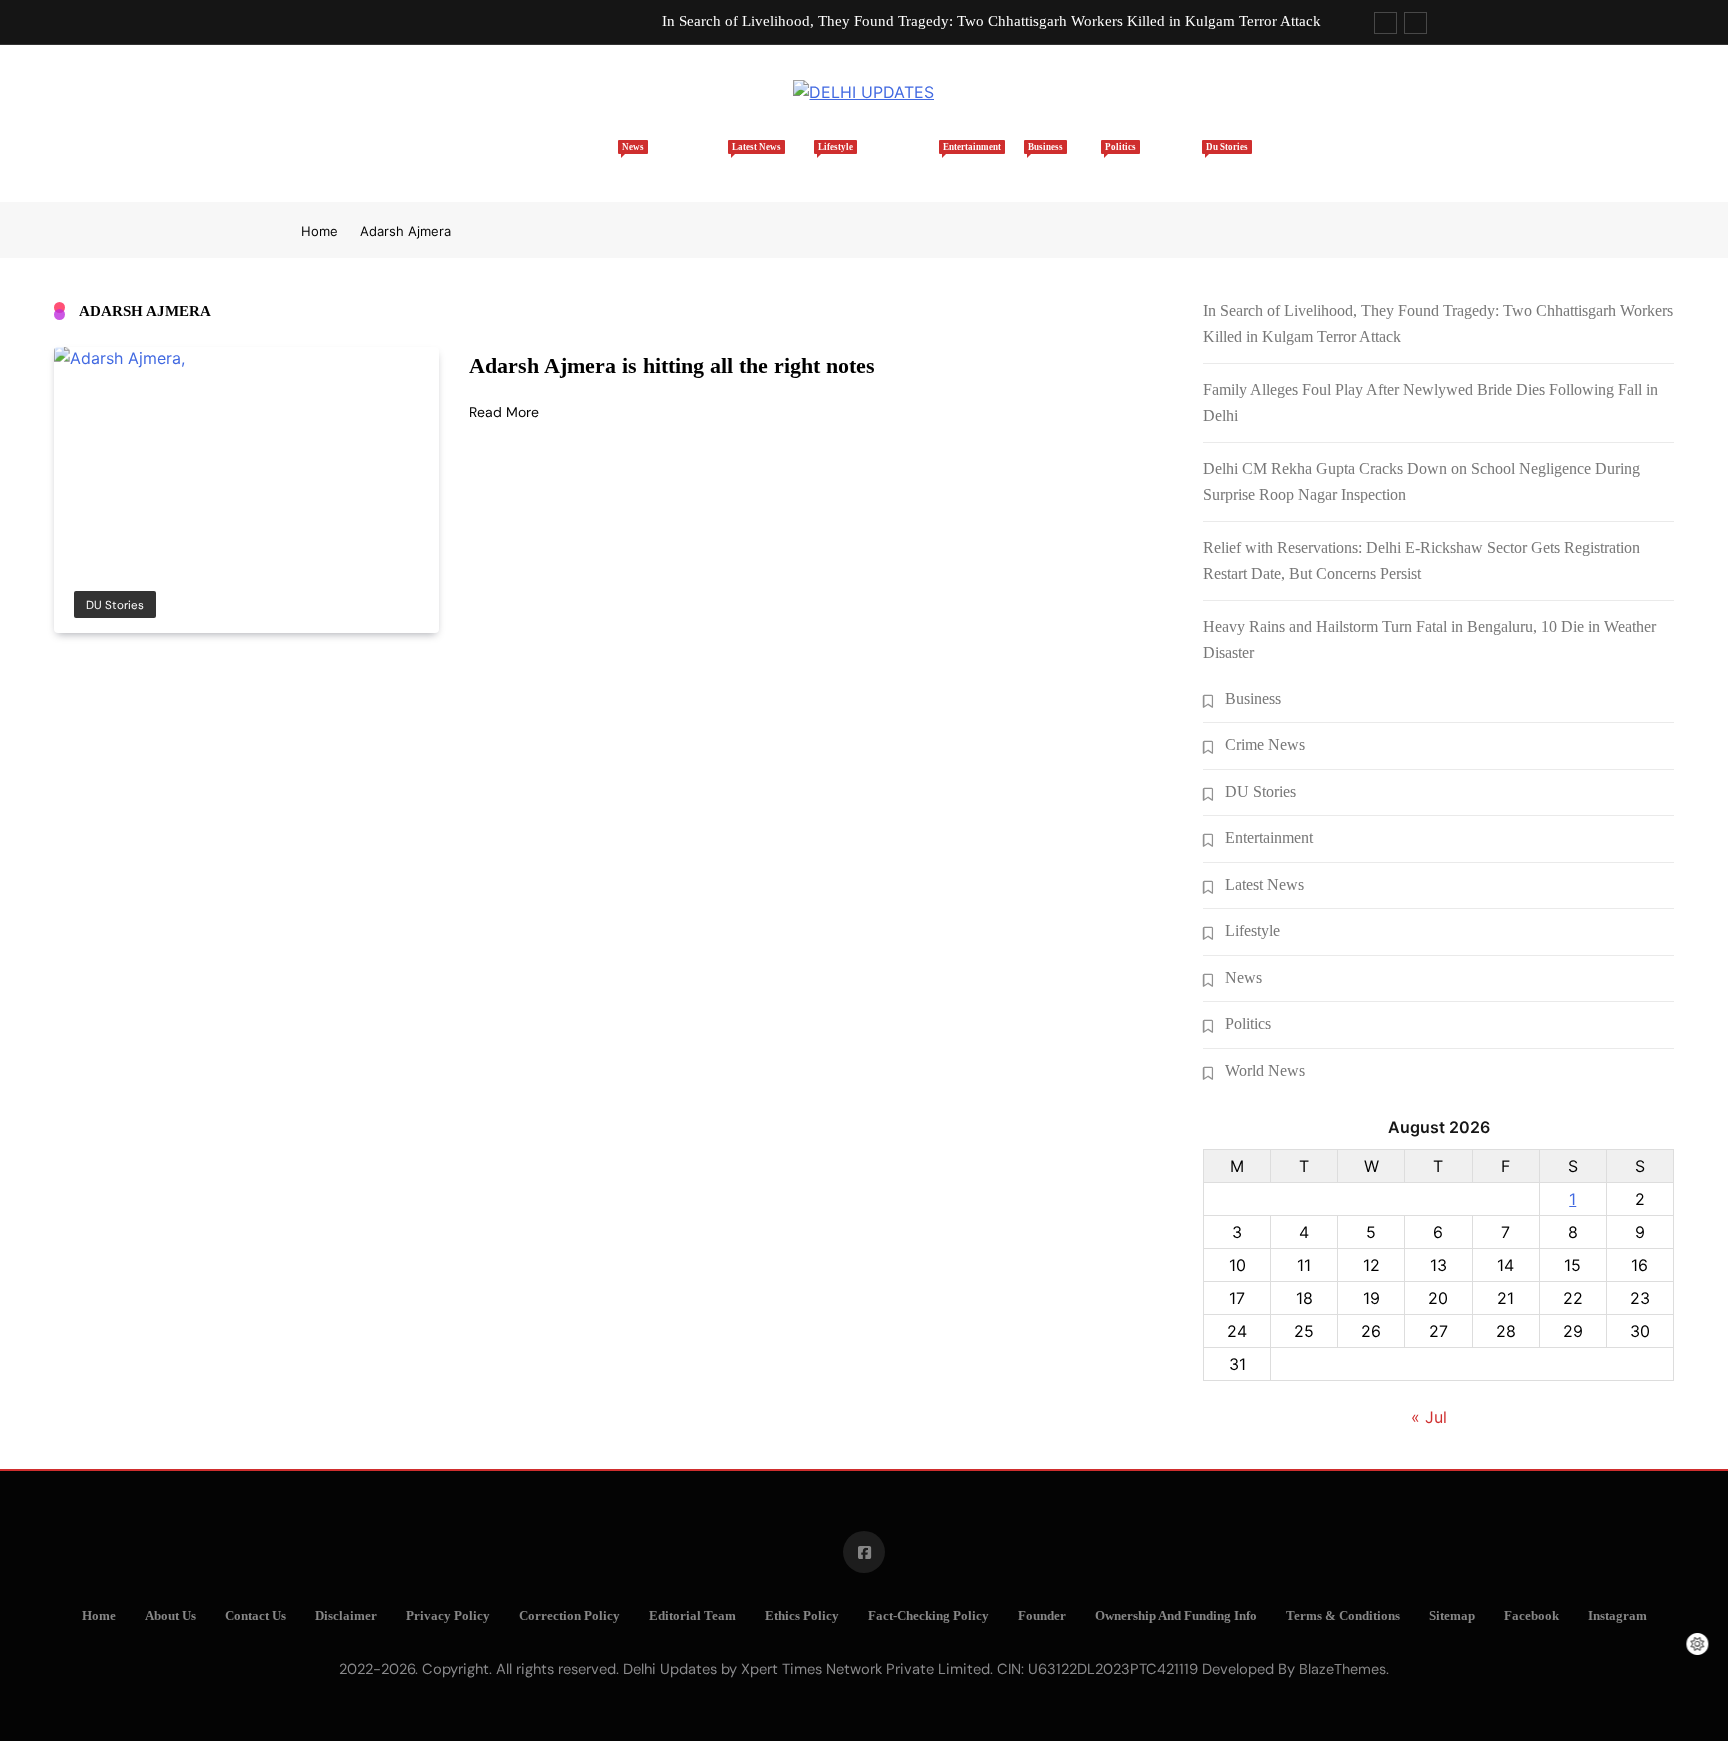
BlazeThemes (1342, 1669)
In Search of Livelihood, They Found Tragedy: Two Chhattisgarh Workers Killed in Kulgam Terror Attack (991, 21)
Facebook (1531, 1616)
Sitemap (1452, 1616)
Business (1011, 160)
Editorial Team (692, 1616)
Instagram (1617, 1616)
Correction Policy (569, 1616)
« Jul (1429, 1417)
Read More (504, 412)
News (615, 160)
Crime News (1265, 744)
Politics (1092, 160)
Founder (1042, 1616)
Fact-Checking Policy (928, 1616)
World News (1265, 1070)
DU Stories (1181, 160)
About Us (170, 1616)
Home (540, 171)
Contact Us (255, 1616)
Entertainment (906, 160)
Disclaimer (346, 1616)
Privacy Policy (448, 1616)
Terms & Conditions (1343, 1616)
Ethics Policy (802, 1616)
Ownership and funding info (1176, 1616)
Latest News (702, 160)
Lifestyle (800, 160)
